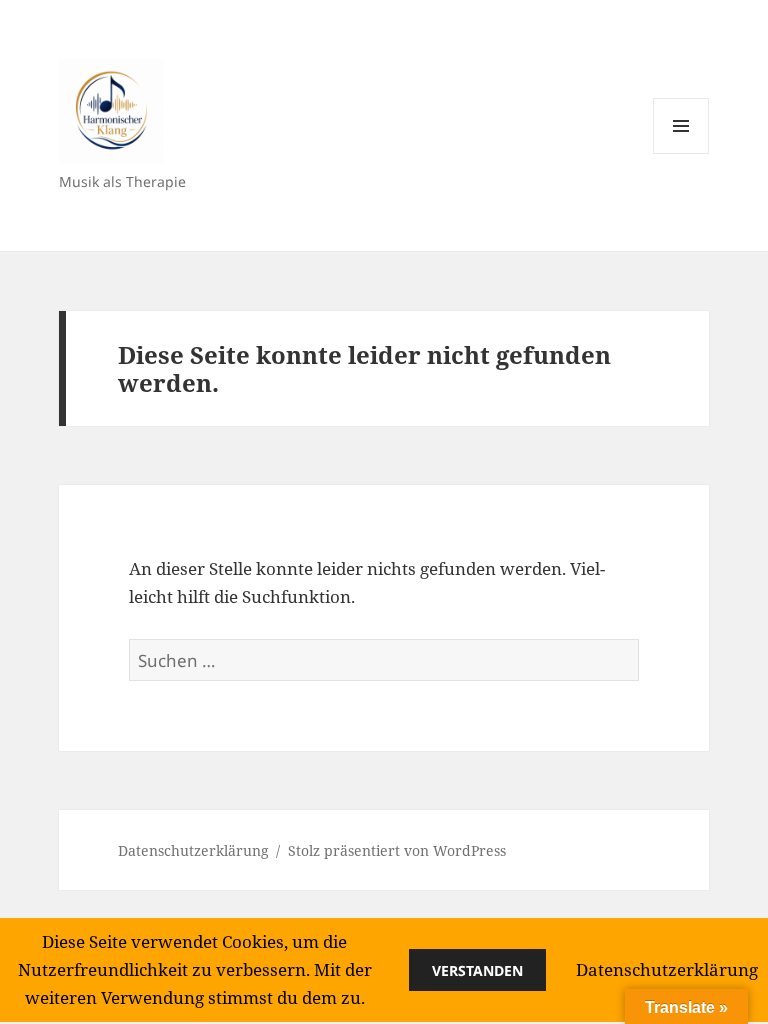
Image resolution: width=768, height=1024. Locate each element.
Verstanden (477, 970)
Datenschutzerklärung (193, 850)
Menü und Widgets (681, 153)
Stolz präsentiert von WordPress (397, 850)
